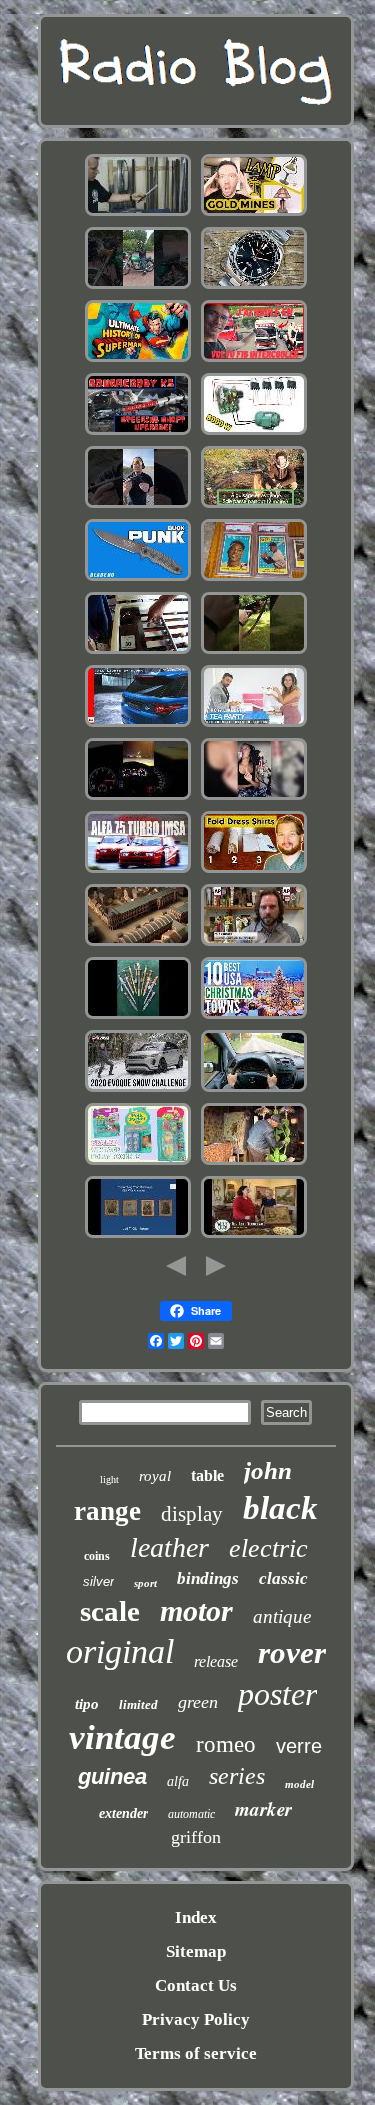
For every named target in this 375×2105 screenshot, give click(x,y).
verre (299, 1746)
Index (196, 1917)
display (192, 1514)
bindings (208, 1578)
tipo (87, 1704)
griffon (196, 1837)
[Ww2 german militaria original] (138, 1016)
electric (268, 1548)
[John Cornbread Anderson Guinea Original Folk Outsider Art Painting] (254, 1162)
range (107, 1511)
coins (97, 1556)
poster (277, 1694)
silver (98, 1581)
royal (155, 1476)
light (109, 1479)
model (299, 1784)
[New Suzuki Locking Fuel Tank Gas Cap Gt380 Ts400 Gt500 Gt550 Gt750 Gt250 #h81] (138, 286)
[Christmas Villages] (254, 1016)
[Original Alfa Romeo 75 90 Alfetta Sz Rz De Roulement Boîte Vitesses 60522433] (138, 870)
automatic (191, 1814)
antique (282, 1616)
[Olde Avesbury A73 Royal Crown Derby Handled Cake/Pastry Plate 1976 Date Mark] (254, 1235)
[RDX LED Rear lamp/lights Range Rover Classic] (138, 724)
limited (138, 1704)
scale (110, 1611)
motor (196, 1610)
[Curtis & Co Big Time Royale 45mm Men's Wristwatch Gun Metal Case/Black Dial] (254, 797)
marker (263, 1808)
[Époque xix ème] (138, 943)
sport (145, 1583)
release (216, 1661)
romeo (226, 1744)
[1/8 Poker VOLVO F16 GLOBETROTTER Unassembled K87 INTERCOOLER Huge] (254, 359)
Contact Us (196, 1985)
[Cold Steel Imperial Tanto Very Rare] (138, 213)
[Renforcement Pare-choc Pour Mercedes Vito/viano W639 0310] (254, 1089)
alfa (178, 1781)
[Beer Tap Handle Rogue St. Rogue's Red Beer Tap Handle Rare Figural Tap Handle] (254, 943)
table (207, 1475)
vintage (122, 1737)
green (198, 1702)
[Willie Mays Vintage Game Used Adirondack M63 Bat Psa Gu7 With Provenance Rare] (254, 578)
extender (123, 1813)
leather (169, 1547)
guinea (112, 1776)
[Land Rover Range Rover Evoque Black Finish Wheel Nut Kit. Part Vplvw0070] (138, 1089)
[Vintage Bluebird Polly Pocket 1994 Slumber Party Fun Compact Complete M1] (138, 1162)
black (280, 1508)
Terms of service (196, 2053)
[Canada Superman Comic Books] (138, 359)
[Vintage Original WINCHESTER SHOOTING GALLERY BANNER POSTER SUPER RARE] (254, 651)
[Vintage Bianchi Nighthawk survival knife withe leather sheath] (138, 578)
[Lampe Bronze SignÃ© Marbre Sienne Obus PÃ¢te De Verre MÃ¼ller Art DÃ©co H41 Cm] (254, 505)
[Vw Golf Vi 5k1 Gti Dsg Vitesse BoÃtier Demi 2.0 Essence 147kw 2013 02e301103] (138, 797)
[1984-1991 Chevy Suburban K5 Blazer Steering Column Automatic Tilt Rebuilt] (138, 432)
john (268, 1470)
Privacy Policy (196, 2019)
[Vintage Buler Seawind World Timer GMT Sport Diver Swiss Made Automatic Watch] (254, 286)
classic (283, 1578)
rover (292, 1652)
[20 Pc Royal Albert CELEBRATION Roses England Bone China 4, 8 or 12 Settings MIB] (254, 724)
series (237, 1776)
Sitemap (196, 1951)
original (120, 1651)
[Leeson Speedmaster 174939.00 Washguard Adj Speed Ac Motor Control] (254, 432)
